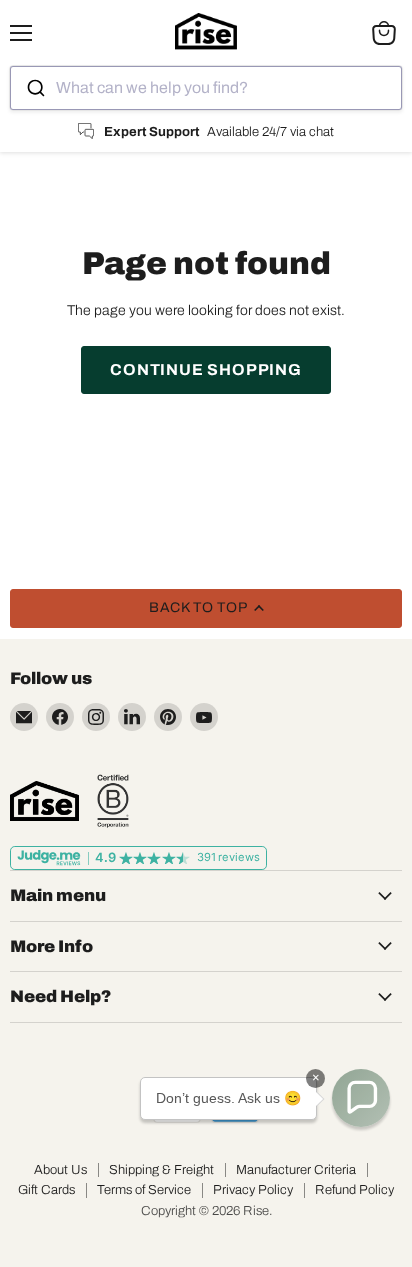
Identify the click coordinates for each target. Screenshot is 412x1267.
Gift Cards (46, 1190)
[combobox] (206, 88)
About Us (60, 1170)
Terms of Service (144, 1190)
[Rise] (44, 801)
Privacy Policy (253, 1190)
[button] (361, 1098)
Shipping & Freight (161, 1170)
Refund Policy (354, 1190)
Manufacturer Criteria (296, 1170)
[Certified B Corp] (113, 801)
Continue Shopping (206, 369)
